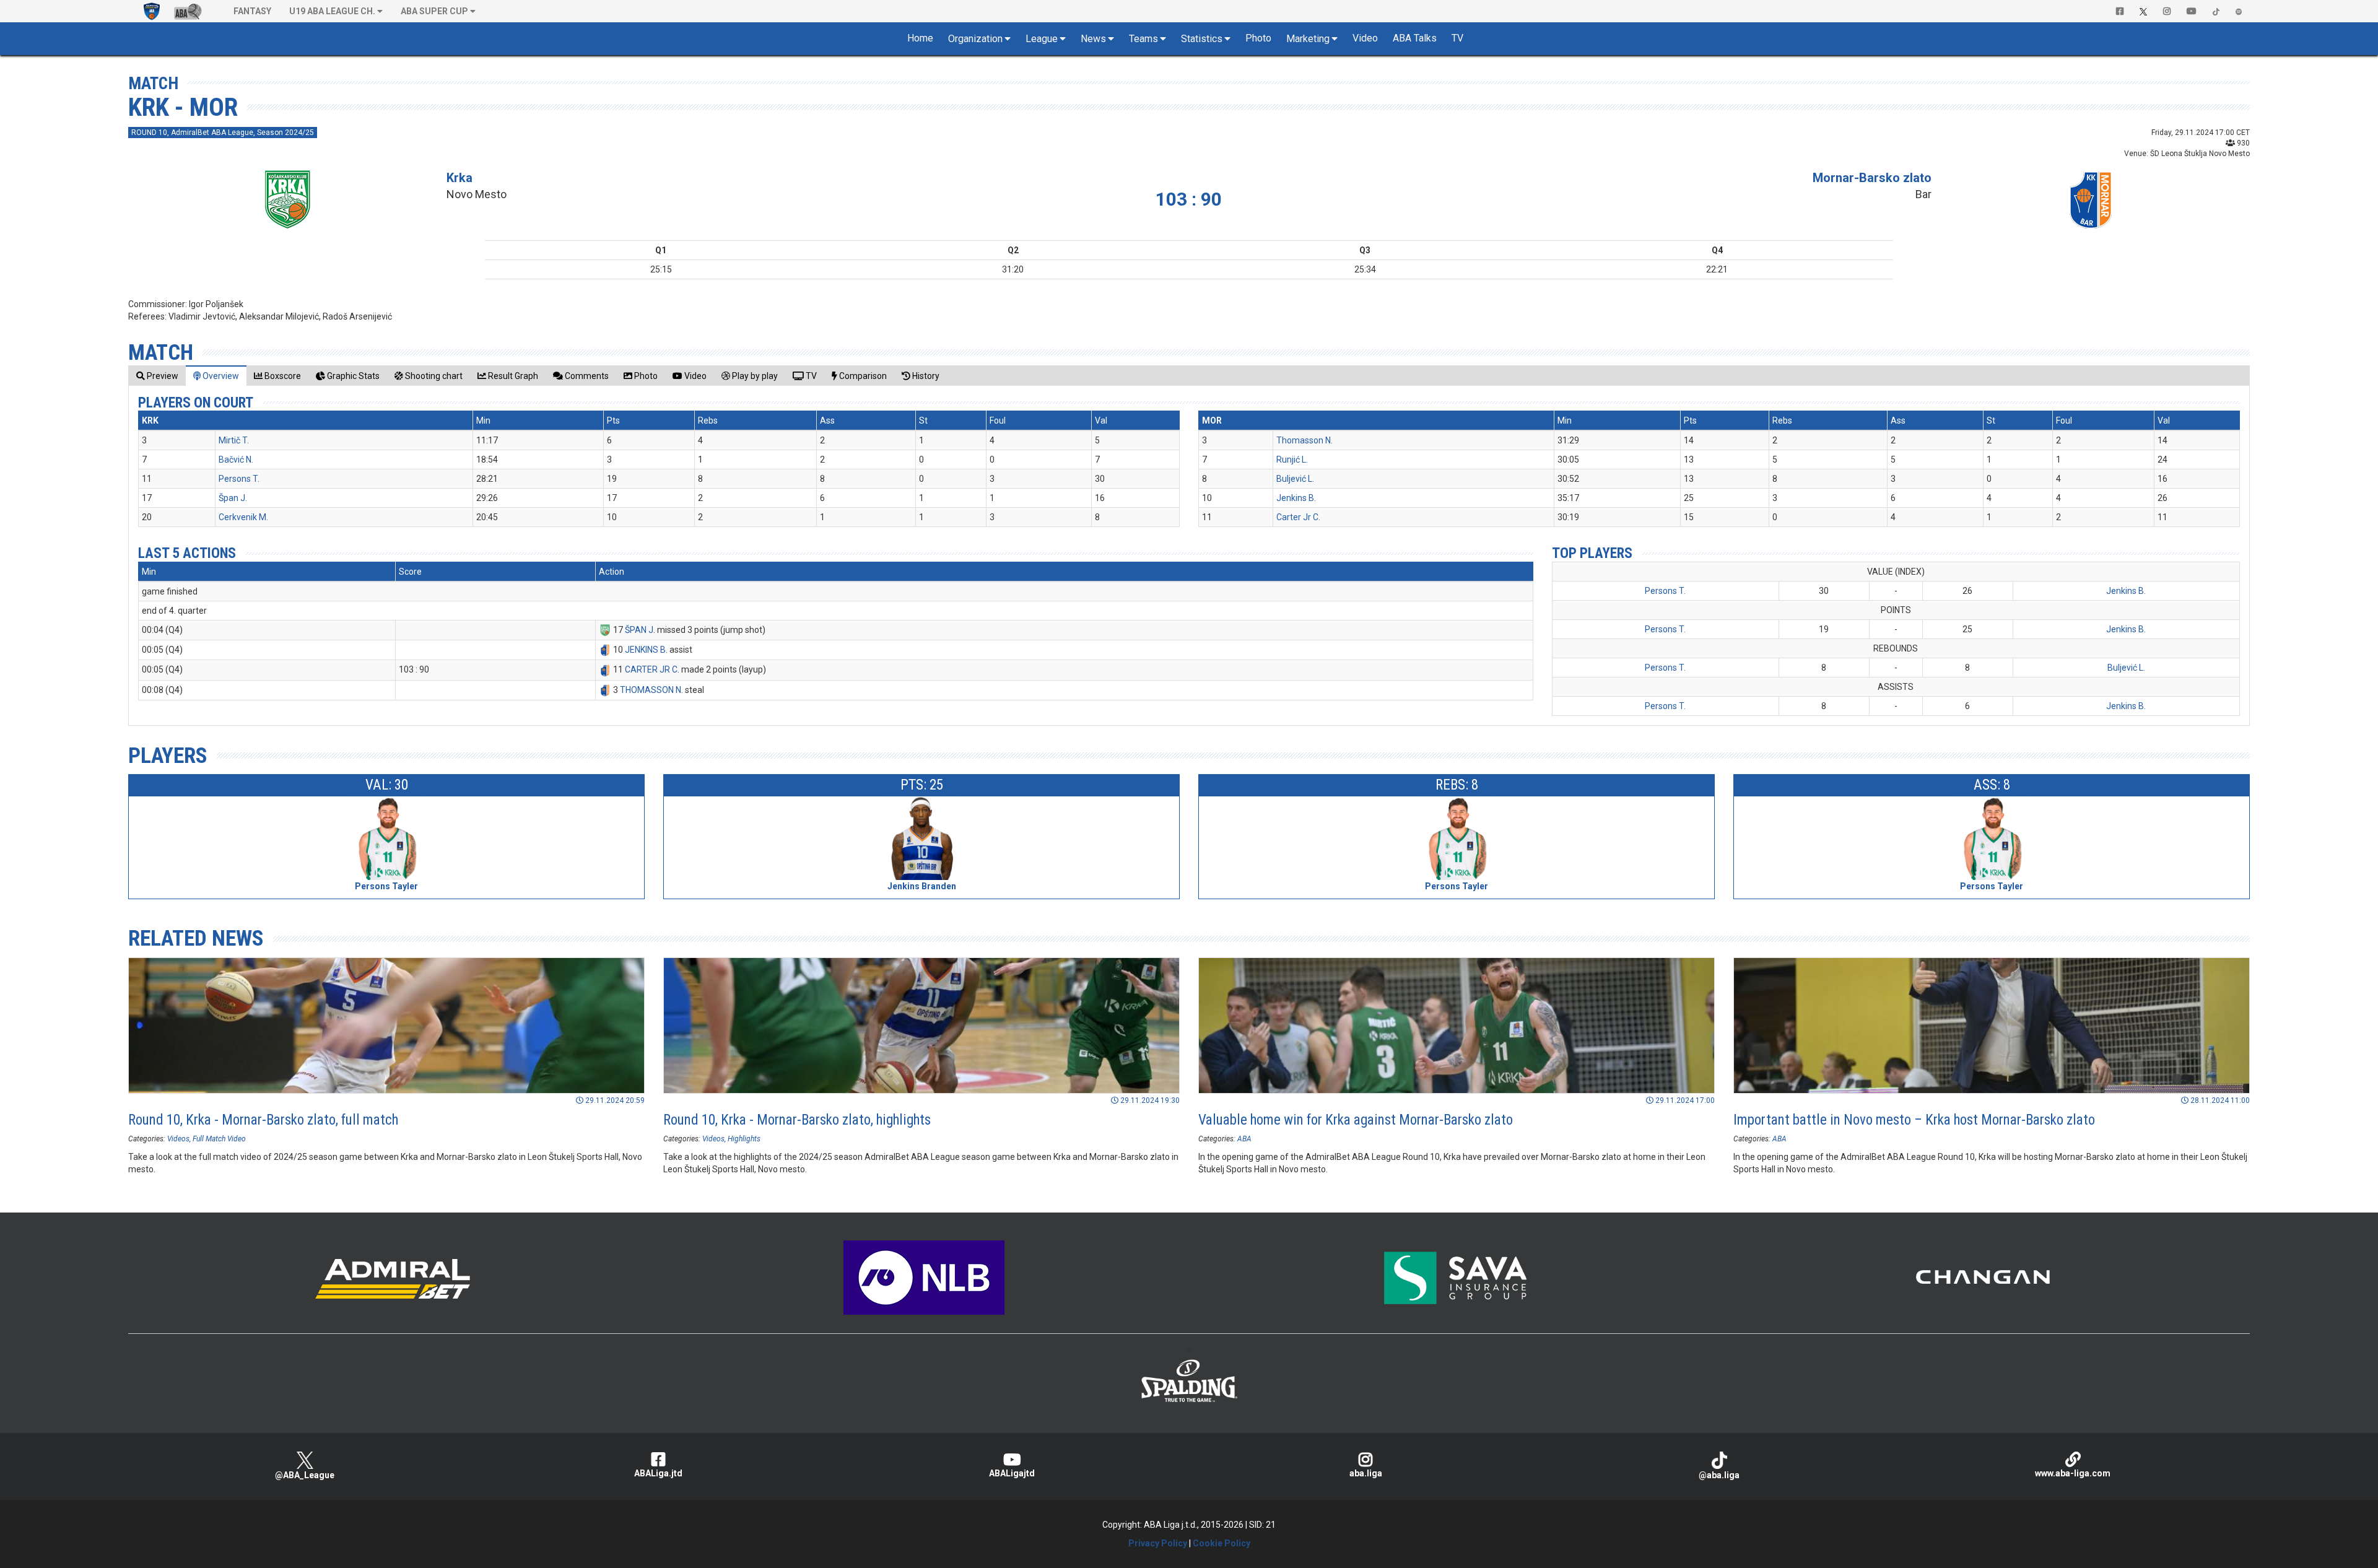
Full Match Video (219, 1139)
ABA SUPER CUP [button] (434, 11)
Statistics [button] (1202, 39)
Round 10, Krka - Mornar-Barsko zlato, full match (263, 1120)
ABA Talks (1415, 38)
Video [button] (1365, 38)
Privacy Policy (1158, 1543)
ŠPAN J (639, 630)
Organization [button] (975, 39)
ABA (1244, 1139)
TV (1457, 38)
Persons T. (239, 479)
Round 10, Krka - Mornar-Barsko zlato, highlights (797, 1120)
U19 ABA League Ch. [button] (332, 11)
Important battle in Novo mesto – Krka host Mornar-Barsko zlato (1914, 1120)
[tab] (157, 376)
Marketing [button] (1308, 39)
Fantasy (252, 11)
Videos (178, 1139)
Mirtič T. (234, 440)
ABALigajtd (1012, 1473)
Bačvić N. (236, 460)
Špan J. (233, 498)
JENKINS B (645, 650)
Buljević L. (1295, 479)
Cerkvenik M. (243, 517)
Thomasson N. (1304, 440)
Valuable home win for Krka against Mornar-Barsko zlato (1356, 1120)
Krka (459, 178)
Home (920, 38)
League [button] (1042, 39)
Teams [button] (1143, 39)
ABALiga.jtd (658, 1473)
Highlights (744, 1139)
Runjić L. (1292, 460)
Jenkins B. (1296, 498)
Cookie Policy (1222, 1543)
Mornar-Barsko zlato (1872, 178)
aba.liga (1366, 1473)
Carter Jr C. (1298, 517)
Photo (1258, 38)
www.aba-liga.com (2073, 1473)
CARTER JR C (651, 669)
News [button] (1093, 39)
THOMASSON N (651, 690)
